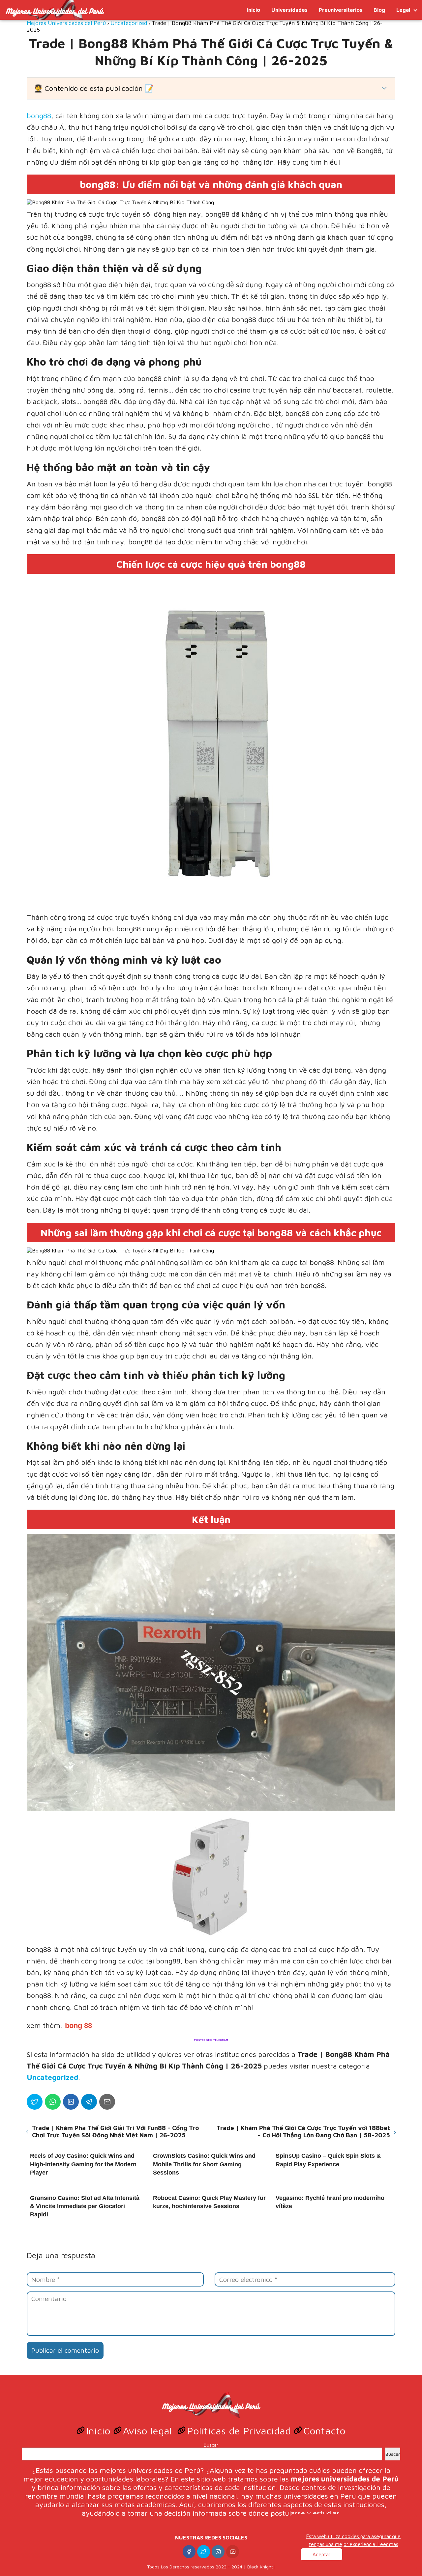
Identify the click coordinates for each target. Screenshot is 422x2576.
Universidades (289, 10)
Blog (379, 10)
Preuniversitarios (341, 10)
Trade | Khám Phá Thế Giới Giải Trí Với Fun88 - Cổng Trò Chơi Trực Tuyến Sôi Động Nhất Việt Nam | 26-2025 (116, 2131)
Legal (403, 10)
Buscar (211, 2445)
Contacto (324, 2431)
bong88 (39, 116)
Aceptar (321, 2554)
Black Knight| (261, 2567)
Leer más (388, 2544)
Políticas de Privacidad (240, 2431)
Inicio (253, 10)
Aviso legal (149, 2431)
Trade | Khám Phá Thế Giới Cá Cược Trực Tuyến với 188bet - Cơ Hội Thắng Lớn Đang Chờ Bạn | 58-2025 (303, 2131)
